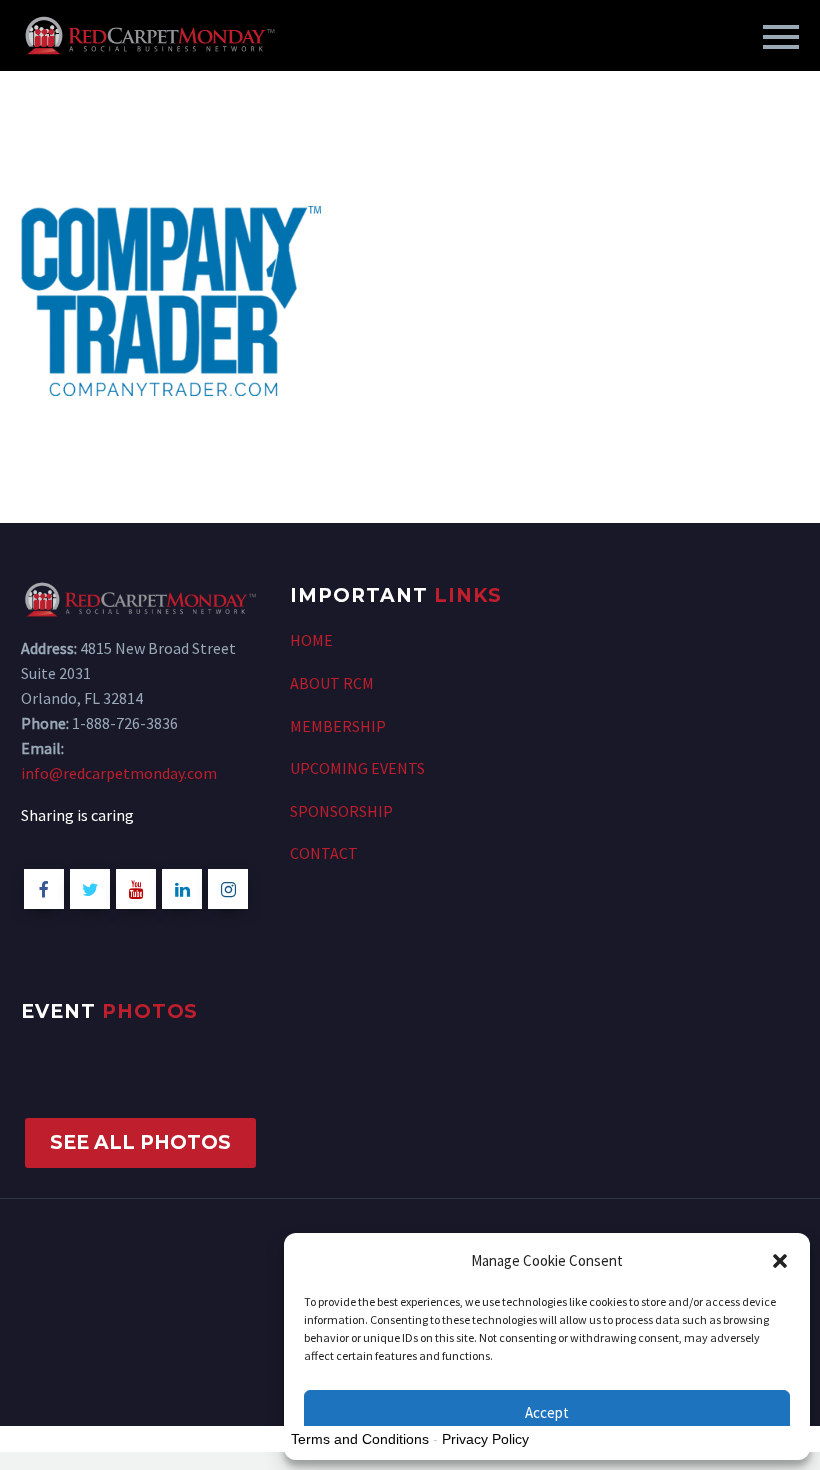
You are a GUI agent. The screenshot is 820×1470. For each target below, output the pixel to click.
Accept (547, 1412)
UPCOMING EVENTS (357, 768)
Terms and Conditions (360, 1439)
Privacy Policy (485, 1439)
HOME (311, 640)
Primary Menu (781, 37)
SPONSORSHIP (341, 811)
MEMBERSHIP (338, 726)
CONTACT (324, 853)
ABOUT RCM (332, 683)
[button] (780, 1261)
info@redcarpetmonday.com (119, 773)
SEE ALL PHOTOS (140, 1142)
